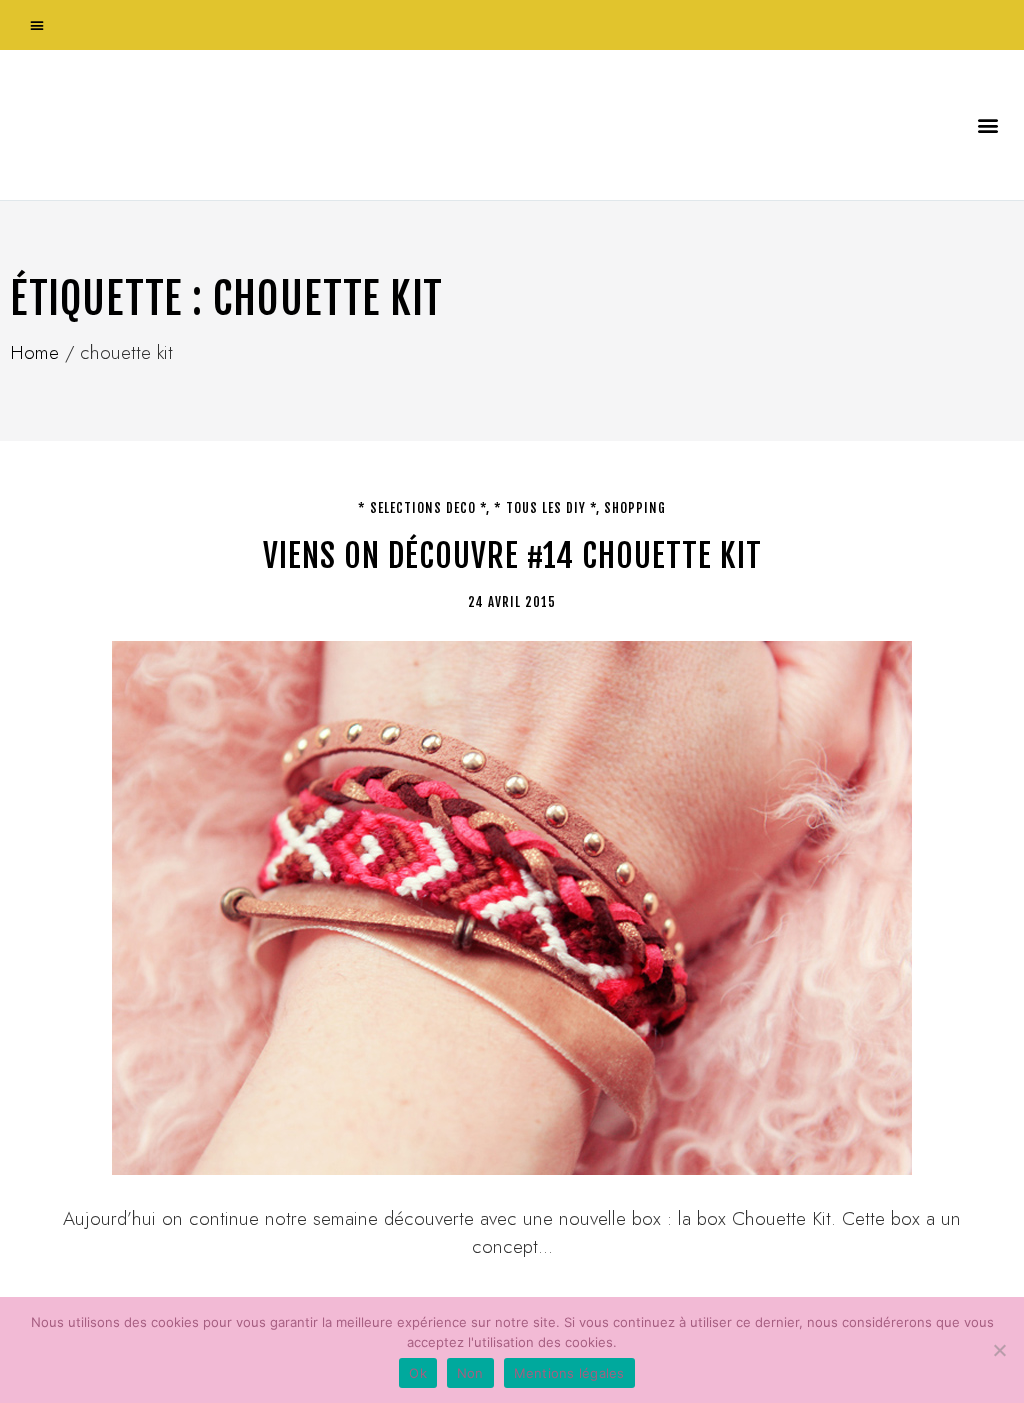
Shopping (635, 508)
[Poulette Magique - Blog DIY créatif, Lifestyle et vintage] (221, 125)
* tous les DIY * (545, 508)
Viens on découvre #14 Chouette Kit (512, 556)
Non (470, 1373)
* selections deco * (422, 508)
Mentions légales (569, 1373)
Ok (418, 1373)
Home (34, 352)
